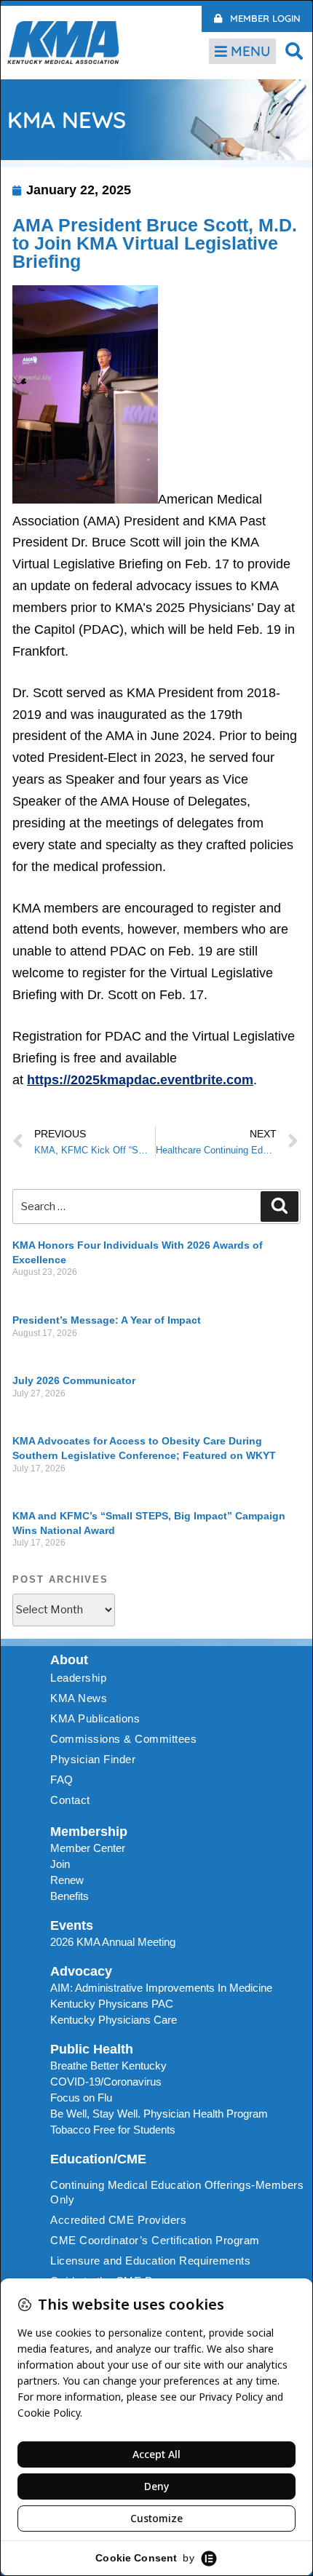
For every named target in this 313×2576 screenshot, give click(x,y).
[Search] (280, 1206)
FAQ (62, 1780)
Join (60, 1864)
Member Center (88, 1848)
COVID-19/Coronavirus (106, 2082)
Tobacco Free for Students (113, 2130)
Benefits (70, 1896)
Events (72, 1925)
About (69, 1660)
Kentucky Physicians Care (114, 2020)
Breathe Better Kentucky (108, 2066)
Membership (89, 1832)
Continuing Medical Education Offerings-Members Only (177, 2192)
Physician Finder (93, 1759)
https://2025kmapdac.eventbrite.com (140, 1080)
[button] (294, 51)
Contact (70, 1800)
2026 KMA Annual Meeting (113, 1942)
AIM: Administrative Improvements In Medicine (161, 1988)
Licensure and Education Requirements (150, 2261)
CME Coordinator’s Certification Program (155, 2240)
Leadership (78, 1678)
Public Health (92, 2049)
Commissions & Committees (123, 1739)
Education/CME (98, 2159)
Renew (67, 1880)
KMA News (79, 1698)
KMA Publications (95, 1718)
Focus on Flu (81, 2098)
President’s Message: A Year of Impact (107, 1320)
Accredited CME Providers (118, 2220)
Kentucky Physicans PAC (112, 2004)
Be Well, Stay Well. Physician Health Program (159, 2114)
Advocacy (81, 1971)
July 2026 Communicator (74, 1380)
